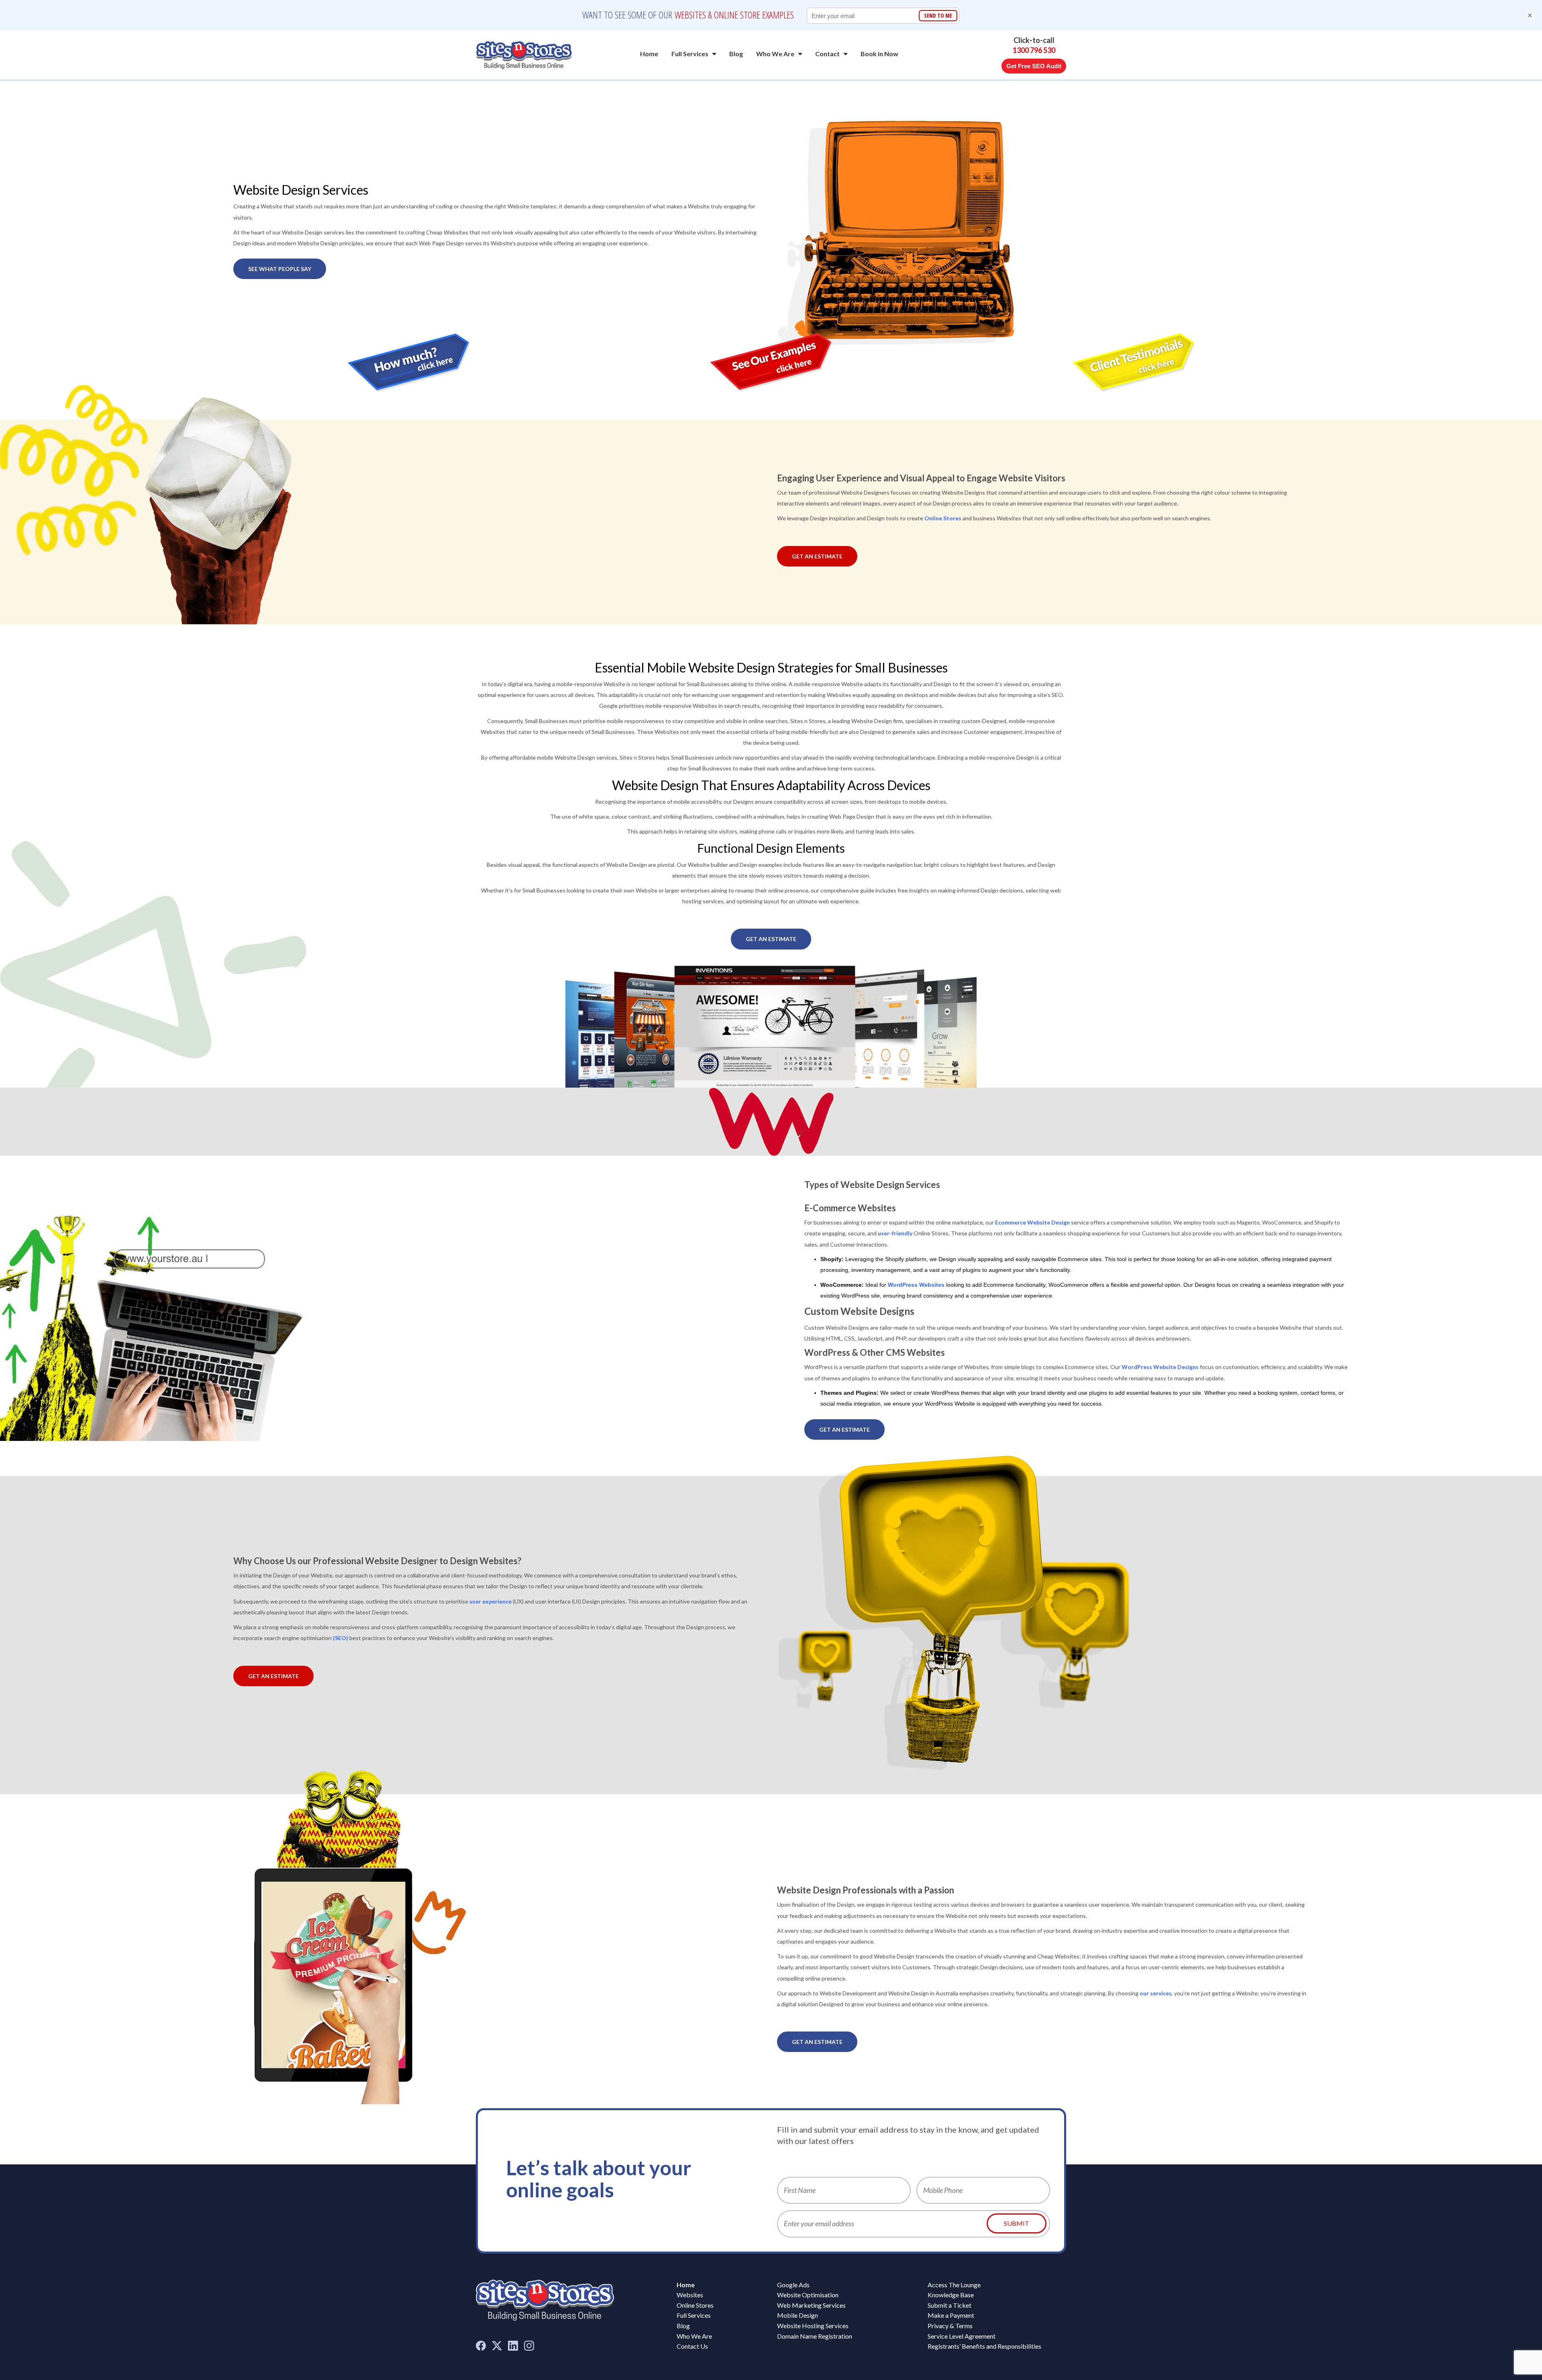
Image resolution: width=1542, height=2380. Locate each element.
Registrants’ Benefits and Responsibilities (984, 2346)
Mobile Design (798, 2315)
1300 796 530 (1034, 51)
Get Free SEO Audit (1034, 66)
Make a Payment (951, 2315)
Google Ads (793, 2285)
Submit (1017, 2223)
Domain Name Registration (815, 2336)
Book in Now (879, 54)
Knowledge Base (951, 2295)
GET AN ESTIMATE (817, 556)
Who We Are (775, 54)
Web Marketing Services (811, 2305)
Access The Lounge (954, 2285)
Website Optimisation (808, 2295)
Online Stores (695, 2305)
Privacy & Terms (950, 2326)
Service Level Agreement (962, 2336)
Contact (827, 54)
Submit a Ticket (949, 2305)
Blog (736, 54)
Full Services (690, 54)
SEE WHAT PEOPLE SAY (280, 269)
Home (649, 54)
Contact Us (692, 2346)
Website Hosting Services (813, 2326)
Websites (690, 2295)
